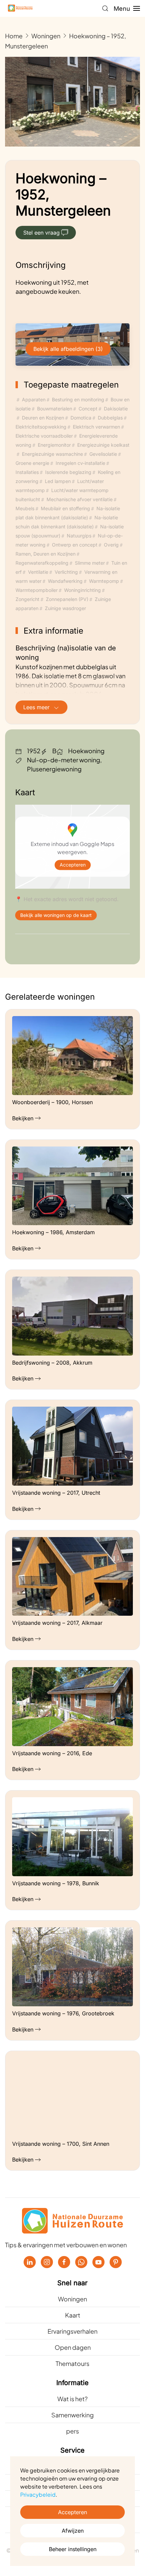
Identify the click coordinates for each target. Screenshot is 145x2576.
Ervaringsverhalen (72, 2331)
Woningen (72, 2299)
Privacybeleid (38, 2494)
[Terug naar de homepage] (20, 8)
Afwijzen (73, 2531)
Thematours (72, 2363)
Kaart (73, 2315)
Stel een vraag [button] (41, 233)
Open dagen (73, 2347)
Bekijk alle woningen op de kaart (56, 915)
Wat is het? (72, 2399)
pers (72, 2431)
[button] (105, 8)
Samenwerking (72, 2415)
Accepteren (73, 865)
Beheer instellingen (73, 2549)
